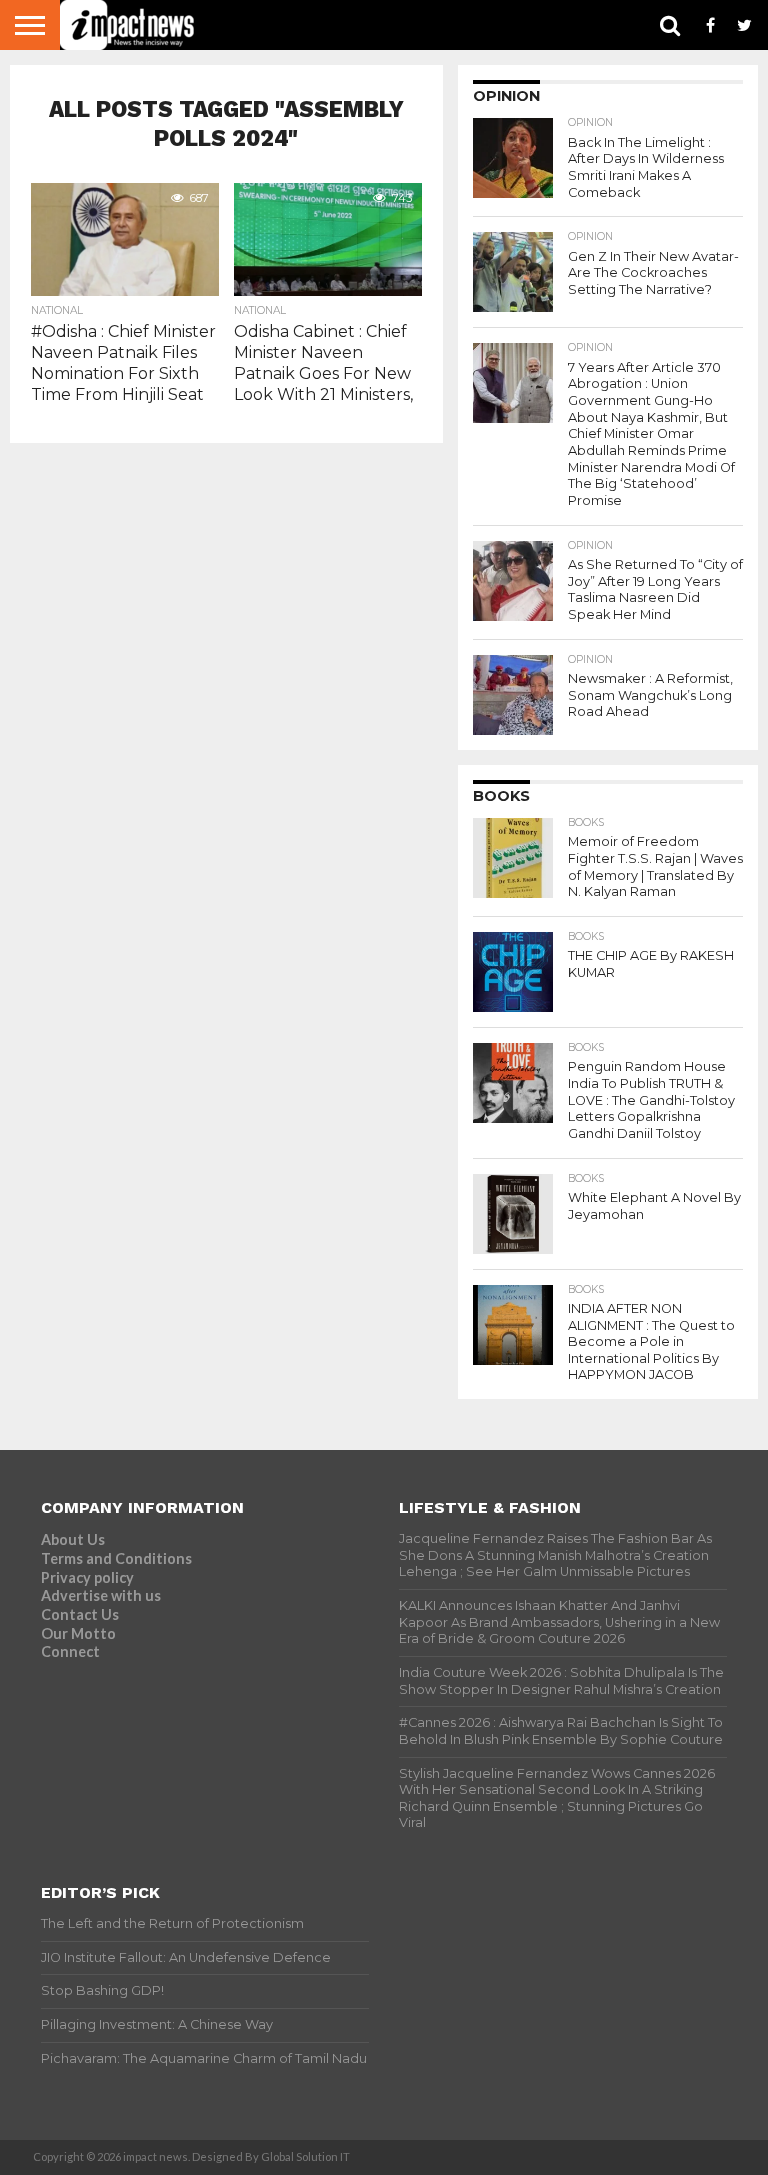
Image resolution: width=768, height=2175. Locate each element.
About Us (73, 1539)
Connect (70, 1651)
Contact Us (80, 1614)
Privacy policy (87, 1577)
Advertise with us (101, 1595)
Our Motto (78, 1633)
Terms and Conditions (116, 1558)
